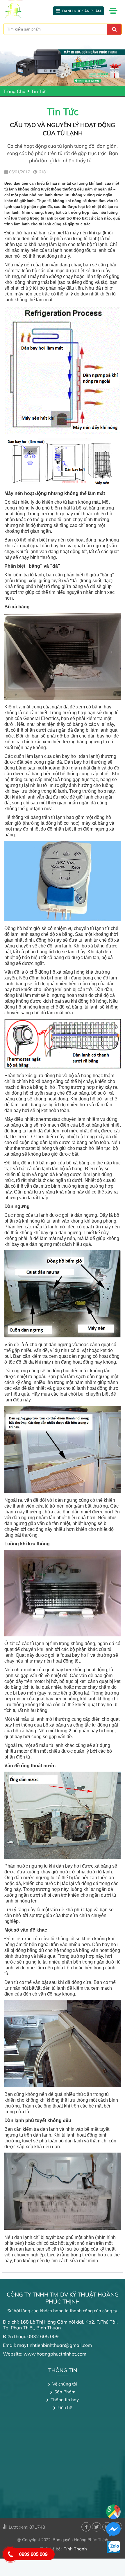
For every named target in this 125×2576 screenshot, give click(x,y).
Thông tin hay (65, 2400)
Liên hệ (65, 2407)
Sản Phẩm (65, 2392)
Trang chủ (14, 91)
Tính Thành (75, 2549)
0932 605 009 (33, 2554)
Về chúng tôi (65, 2384)
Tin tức (39, 91)
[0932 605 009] (10, 2554)
